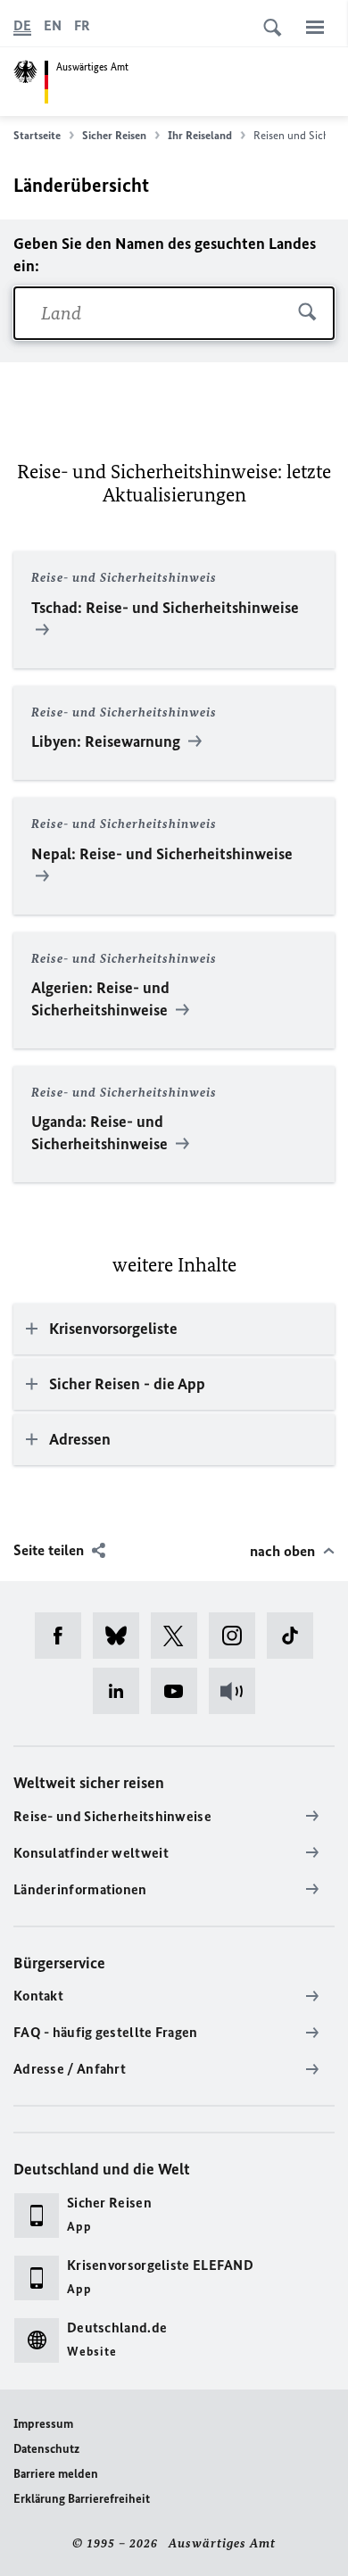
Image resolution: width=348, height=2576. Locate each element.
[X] (180, 1636)
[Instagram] (238, 1636)
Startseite (37, 135)
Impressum (43, 2424)
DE (22, 25)
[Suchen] (307, 313)
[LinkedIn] (122, 1691)
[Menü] (315, 27)
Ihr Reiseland (200, 135)
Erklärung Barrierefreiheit (82, 2499)
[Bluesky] (122, 1636)
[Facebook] (64, 1636)
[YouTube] (180, 1691)
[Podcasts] (238, 1691)
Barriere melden (56, 2474)
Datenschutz (46, 2449)
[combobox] (174, 313)
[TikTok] (296, 1636)
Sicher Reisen (114, 135)
